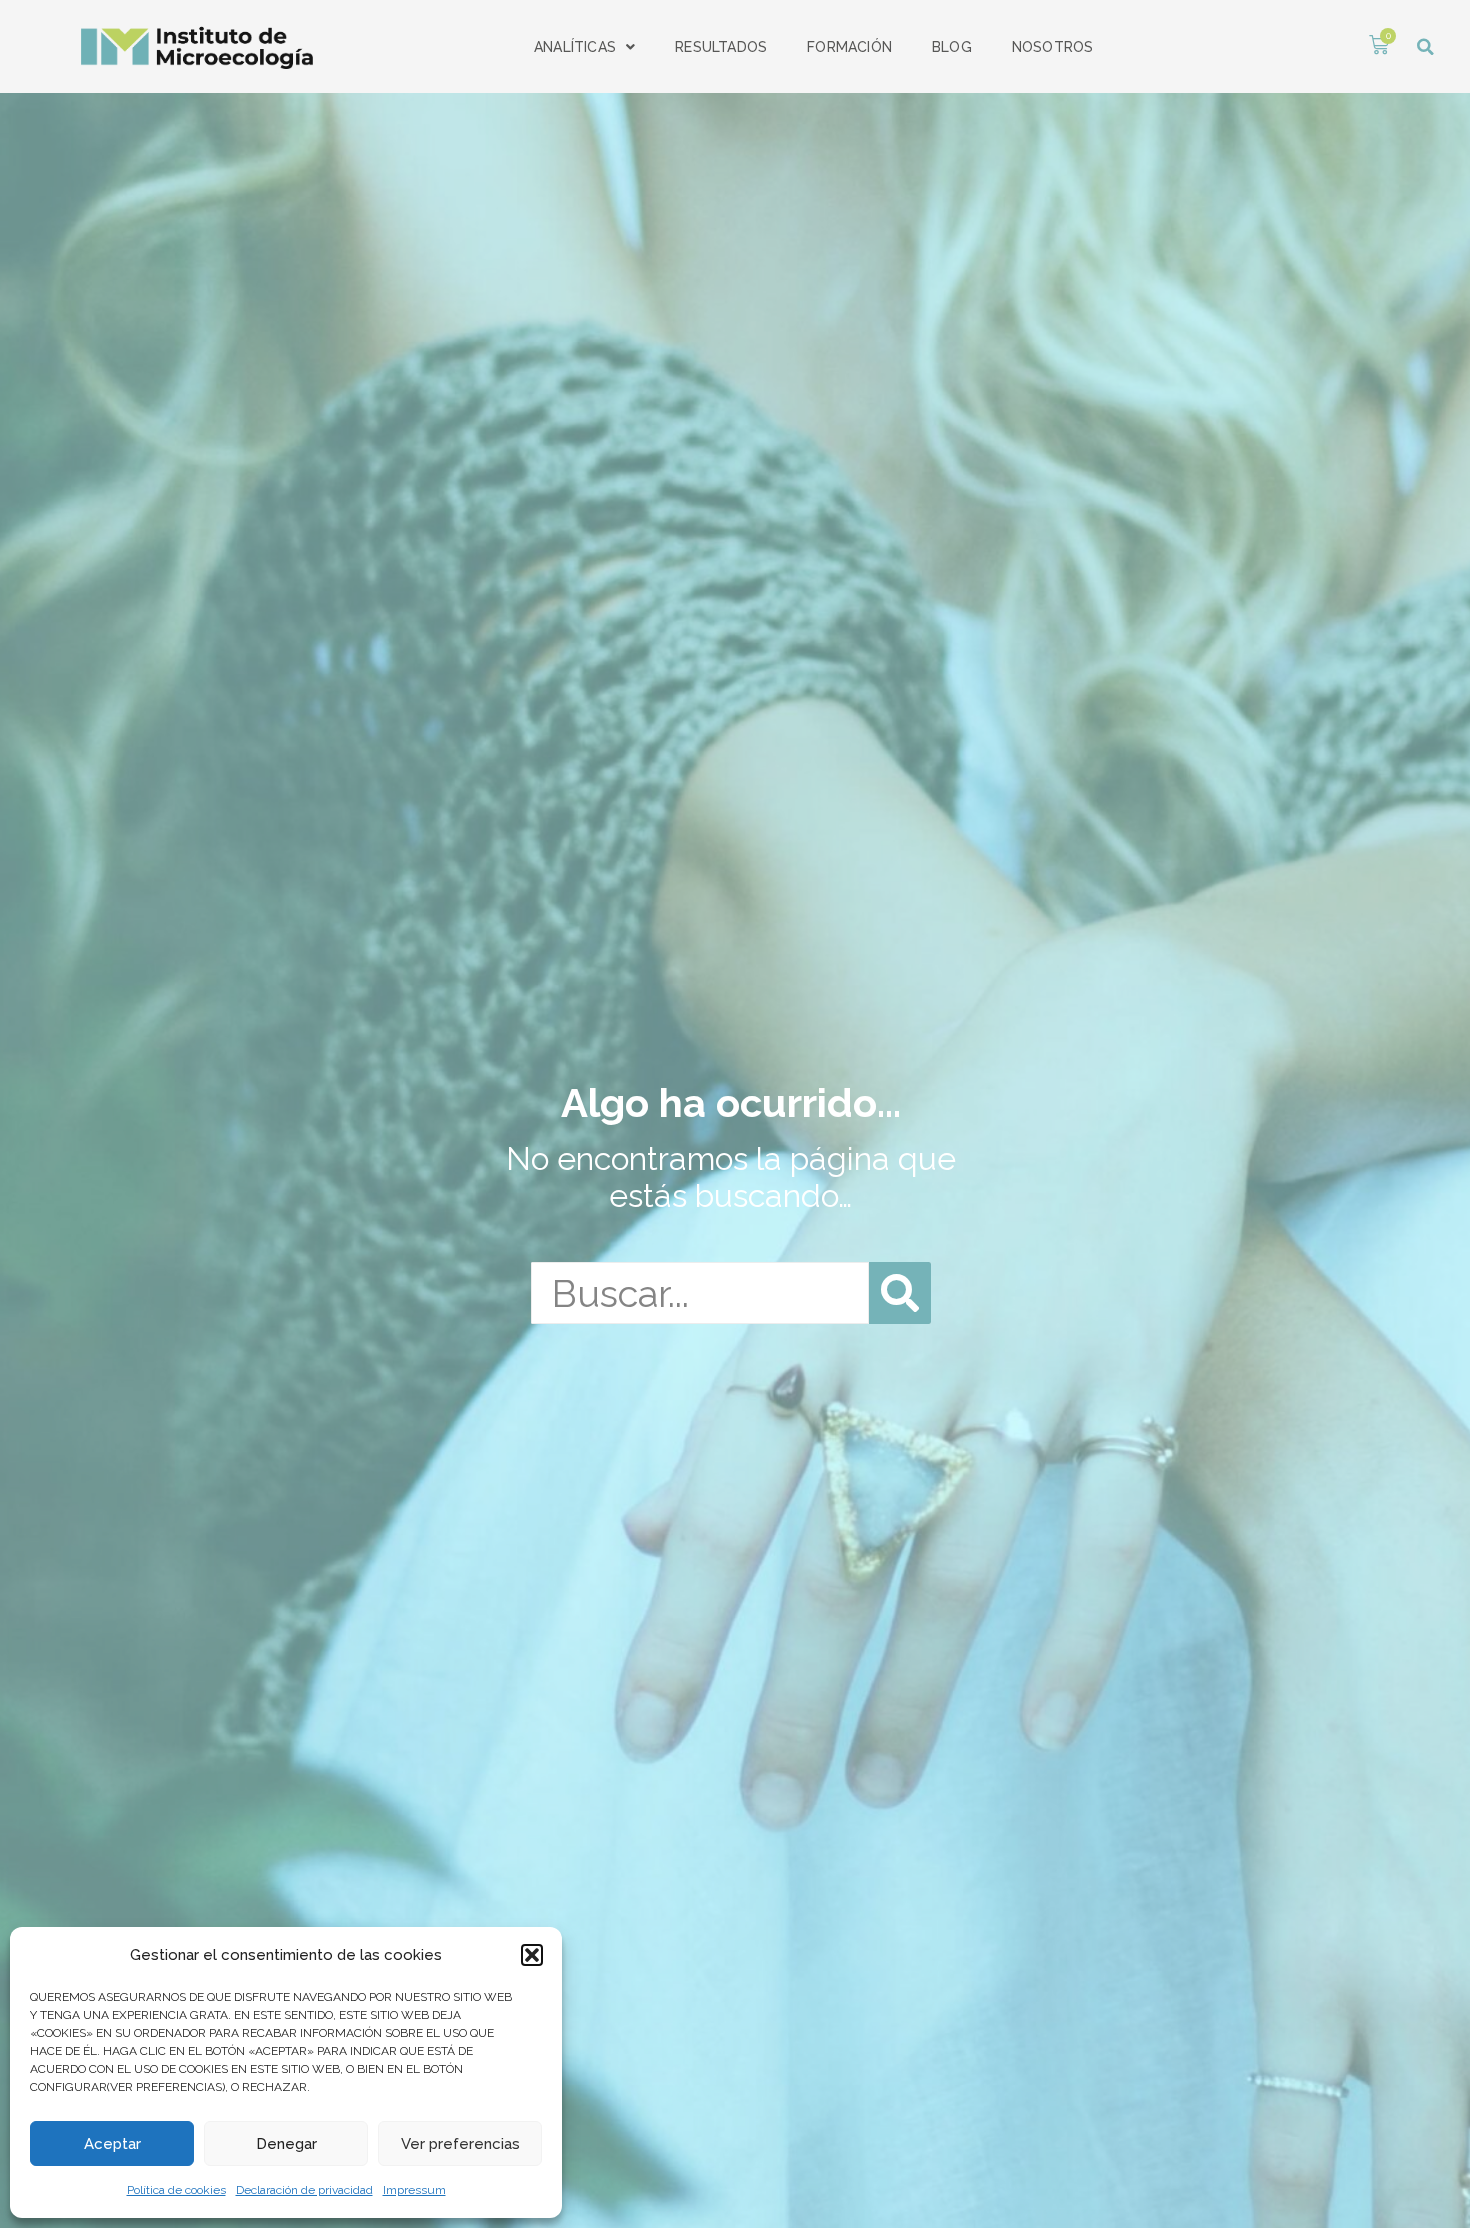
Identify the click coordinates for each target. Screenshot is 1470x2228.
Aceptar (112, 2144)
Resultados (721, 47)
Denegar (286, 2144)
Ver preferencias (460, 2144)
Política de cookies (176, 2190)
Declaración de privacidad (304, 2190)
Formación (849, 47)
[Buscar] (900, 1293)
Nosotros (1053, 47)
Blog (952, 47)
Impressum (414, 2190)
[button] (532, 1955)
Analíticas (575, 47)
